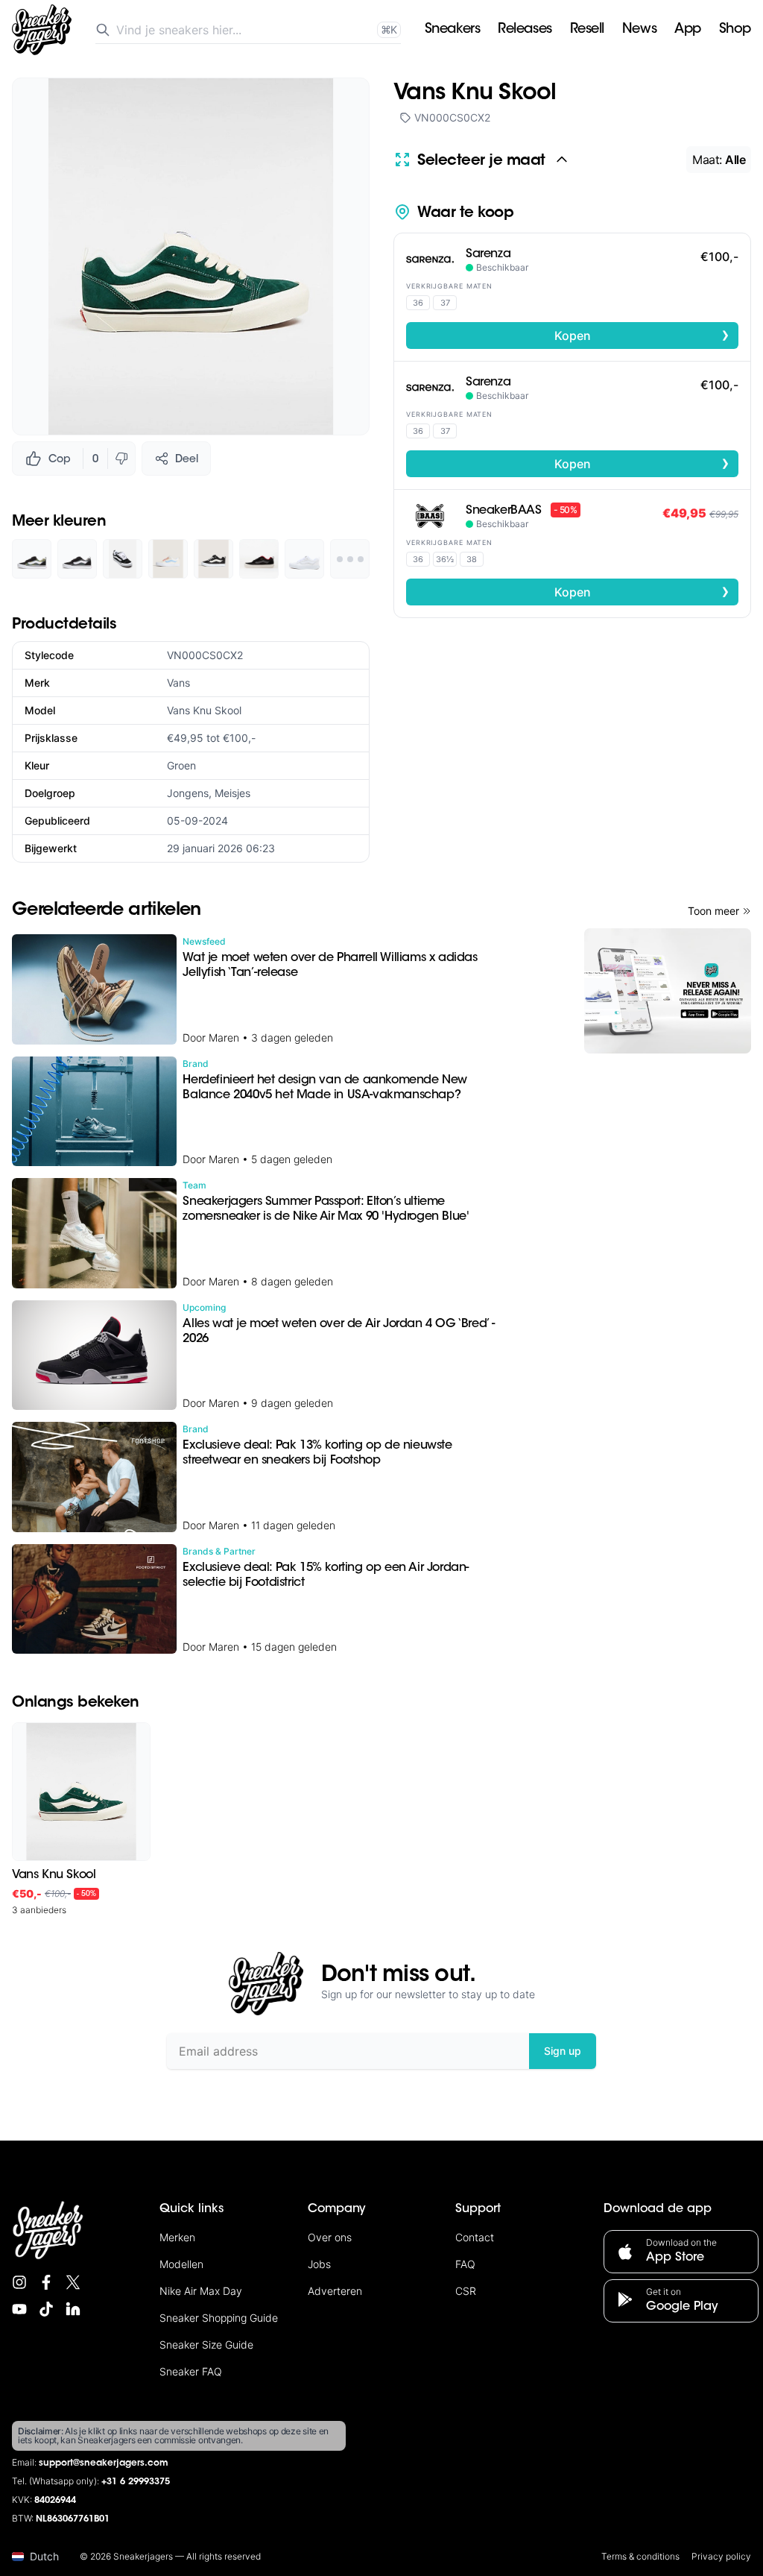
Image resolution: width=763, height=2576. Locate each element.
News (639, 30)
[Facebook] (46, 2282)
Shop (735, 30)
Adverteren (335, 2291)
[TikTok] (46, 2309)
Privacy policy (721, 2556)
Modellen (181, 2264)
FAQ (465, 2264)
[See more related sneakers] (350, 559)
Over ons (330, 2237)
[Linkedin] (73, 2309)
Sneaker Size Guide (206, 2344)
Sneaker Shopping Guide (219, 2318)
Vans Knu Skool (204, 710)
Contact (475, 2237)
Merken (177, 2237)
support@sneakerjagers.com (104, 2463)
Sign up (563, 2051)
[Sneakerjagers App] (668, 991)
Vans (178, 683)
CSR (466, 2291)
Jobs (319, 2264)
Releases (525, 30)
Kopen (642, 335)
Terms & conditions (640, 2556)
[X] (73, 2282)
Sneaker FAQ (191, 2371)
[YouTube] (19, 2309)
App (688, 30)
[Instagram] (19, 2282)
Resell (587, 30)
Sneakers (452, 30)
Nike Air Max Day (201, 2291)
